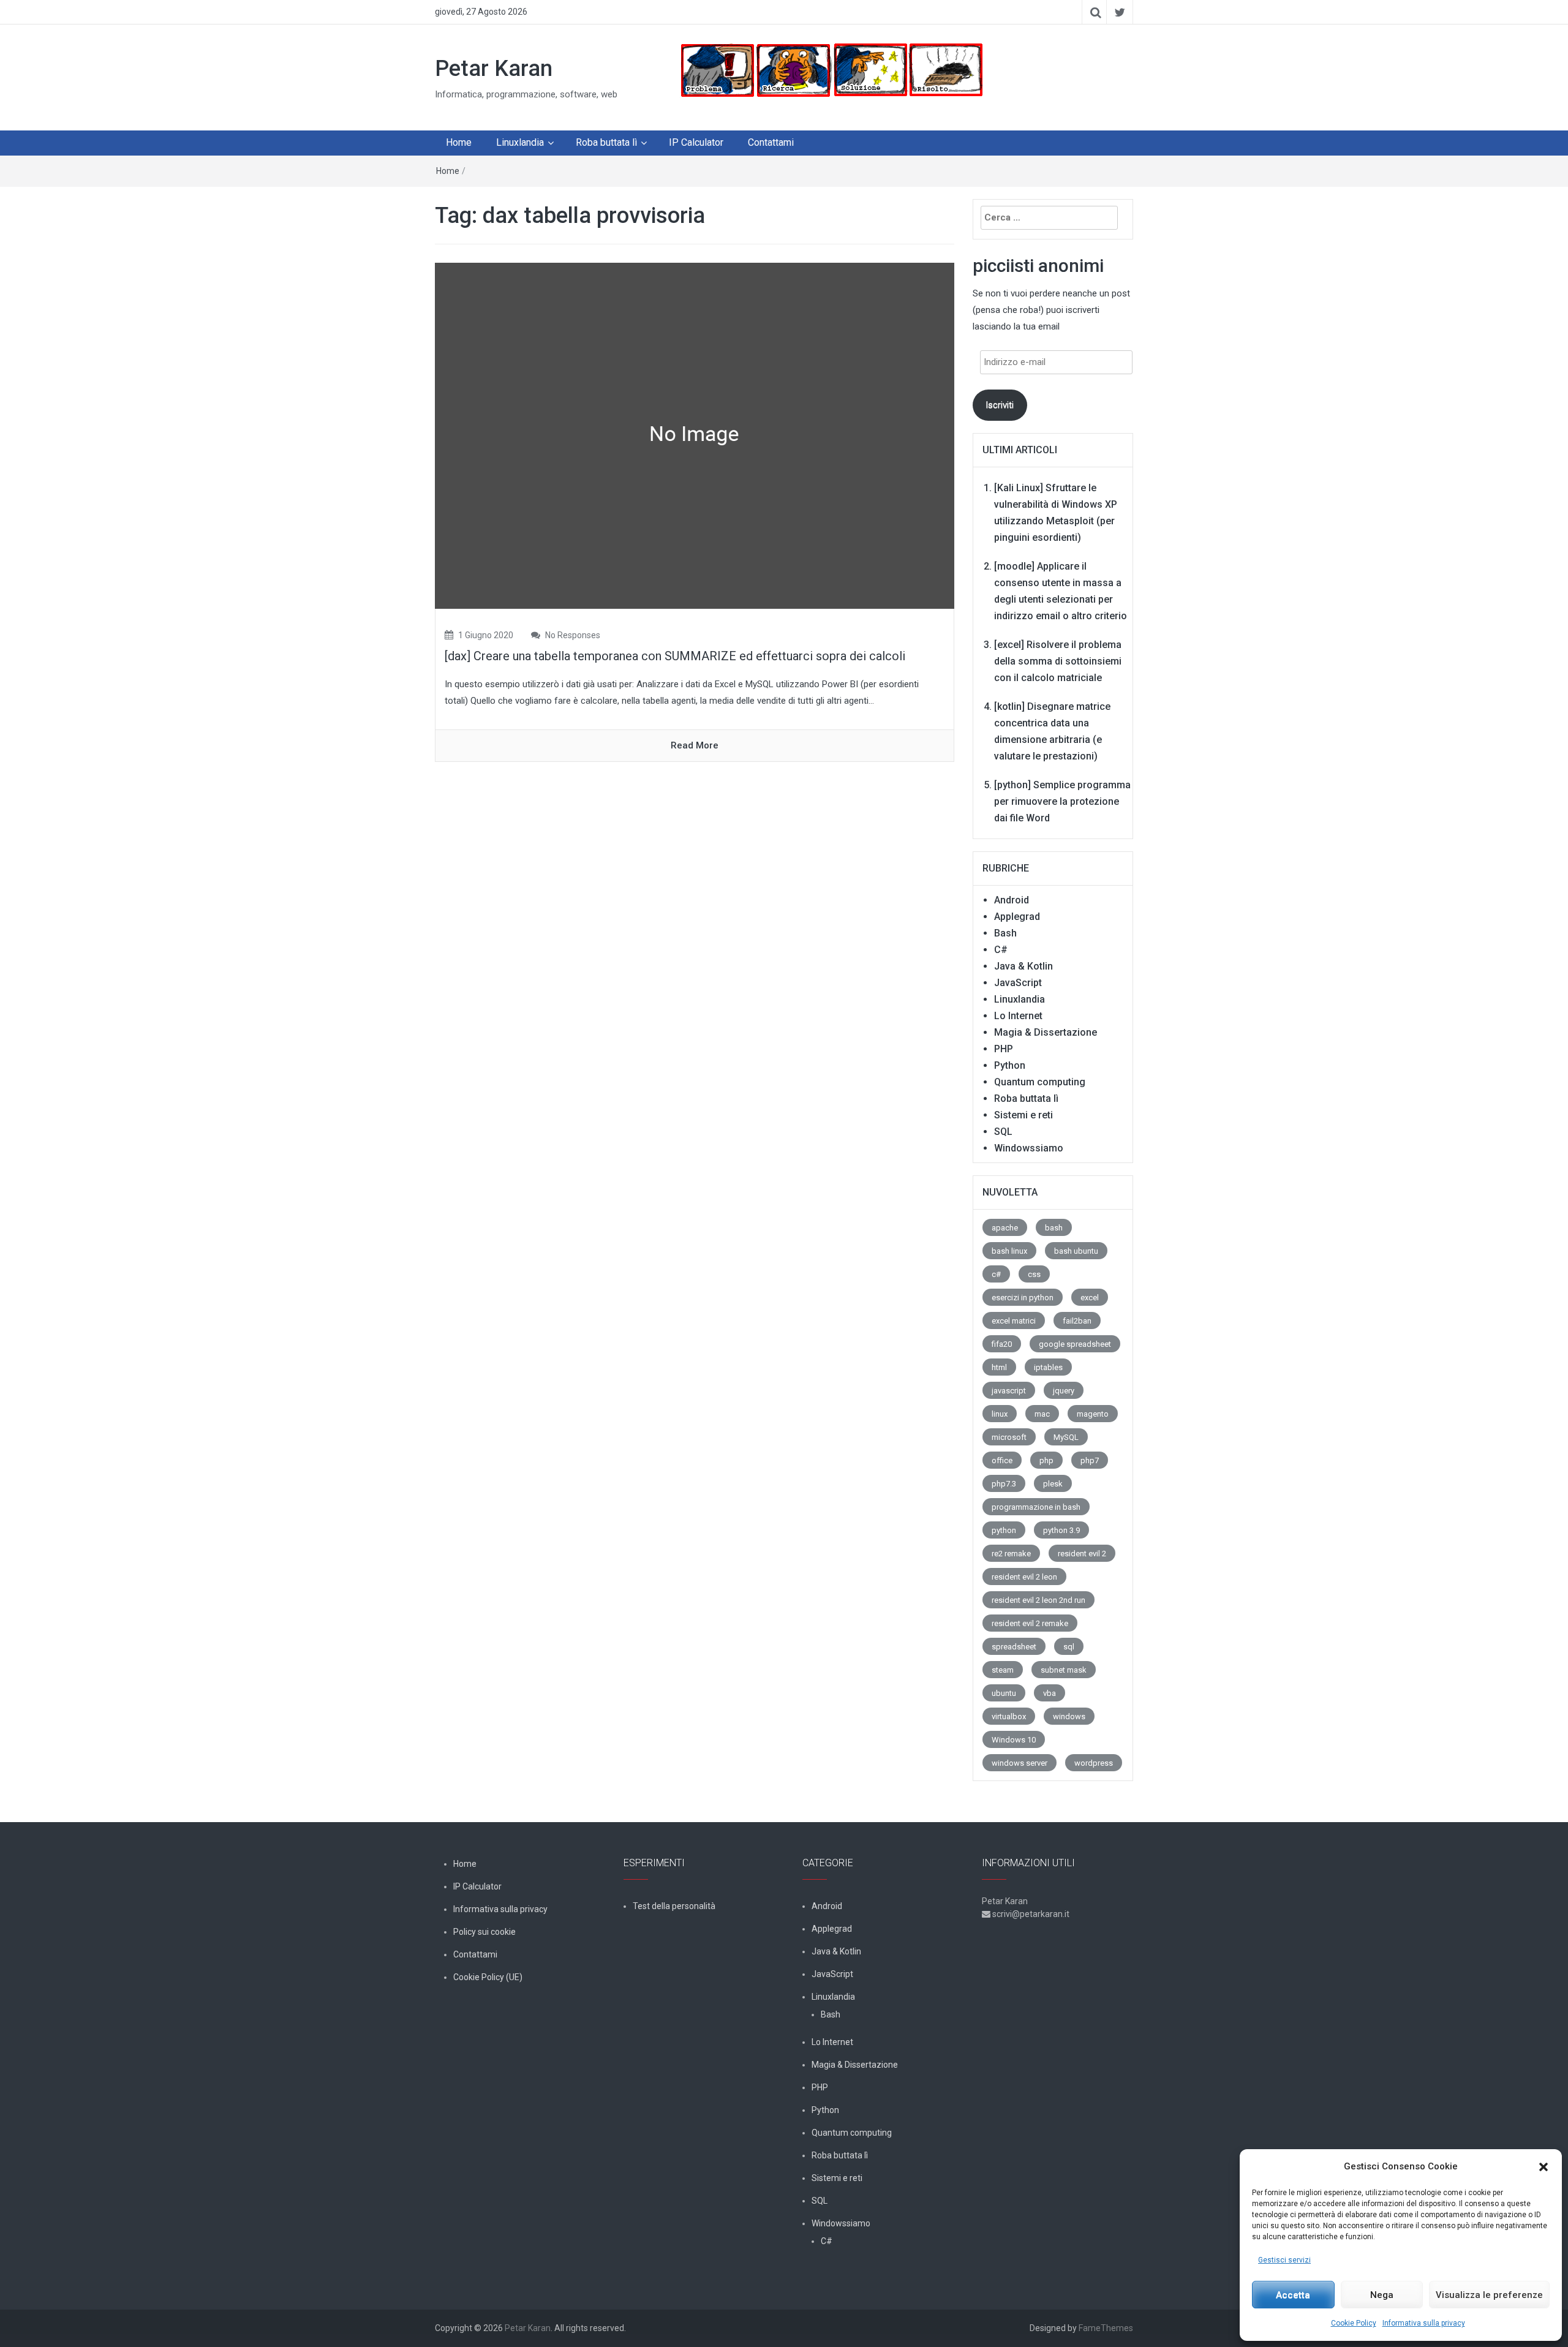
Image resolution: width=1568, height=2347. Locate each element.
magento (1093, 1414)
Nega (1382, 2295)
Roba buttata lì (606, 142)
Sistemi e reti (1023, 1115)
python (1004, 1530)
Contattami (771, 142)
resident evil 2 (1082, 1554)
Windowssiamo (1029, 1148)
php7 (1090, 1460)
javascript (1009, 1391)
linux (1000, 1414)
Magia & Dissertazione (1046, 1032)
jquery (1064, 1391)
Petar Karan (494, 69)
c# (996, 1274)
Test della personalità (674, 1906)
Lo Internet (1018, 1016)
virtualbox (1009, 1716)
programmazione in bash (1036, 1507)
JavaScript (1018, 983)
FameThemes (1106, 2328)
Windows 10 (1014, 1740)
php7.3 (1004, 1484)
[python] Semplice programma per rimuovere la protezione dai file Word (1062, 801)
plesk (1053, 1484)
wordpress (1094, 1763)
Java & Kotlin (1023, 966)
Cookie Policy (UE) (488, 1977)
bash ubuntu (1076, 1251)
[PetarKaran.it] (831, 70)
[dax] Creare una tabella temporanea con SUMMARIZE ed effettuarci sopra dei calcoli (675, 656)
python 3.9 (1061, 1530)
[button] (1543, 2167)
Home (459, 142)
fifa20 (1002, 1344)
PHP (1004, 1049)
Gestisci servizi (1284, 2260)
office (1002, 1460)
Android (1012, 900)
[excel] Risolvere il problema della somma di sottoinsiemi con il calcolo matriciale (1058, 661)
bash (1054, 1228)
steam (1003, 1670)
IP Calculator (696, 142)
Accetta (1293, 2295)
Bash (1005, 933)
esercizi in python (1023, 1298)
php (1046, 1460)
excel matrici (1014, 1321)
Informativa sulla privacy (1424, 2323)
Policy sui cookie (484, 1932)
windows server (1020, 1763)
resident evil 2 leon (1024, 1577)
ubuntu (1004, 1693)
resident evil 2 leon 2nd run (1038, 1600)
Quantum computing (1040, 1082)
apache (1005, 1228)
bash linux (1009, 1251)
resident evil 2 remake (1030, 1623)
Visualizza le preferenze (1489, 2295)
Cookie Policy (1354, 2323)
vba (1050, 1693)
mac (1042, 1414)
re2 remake (1011, 1554)
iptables (1048, 1367)
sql (1069, 1647)
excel (1090, 1298)
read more (695, 745)
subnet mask (1064, 1670)
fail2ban (1077, 1321)
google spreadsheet (1075, 1344)
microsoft (1009, 1437)
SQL (1003, 1132)
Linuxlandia (520, 142)
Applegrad (1017, 917)
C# (1001, 950)
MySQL (1066, 1437)
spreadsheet (1014, 1647)
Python (1010, 1065)
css (1034, 1274)
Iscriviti (1000, 405)
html (999, 1367)
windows (1069, 1716)
